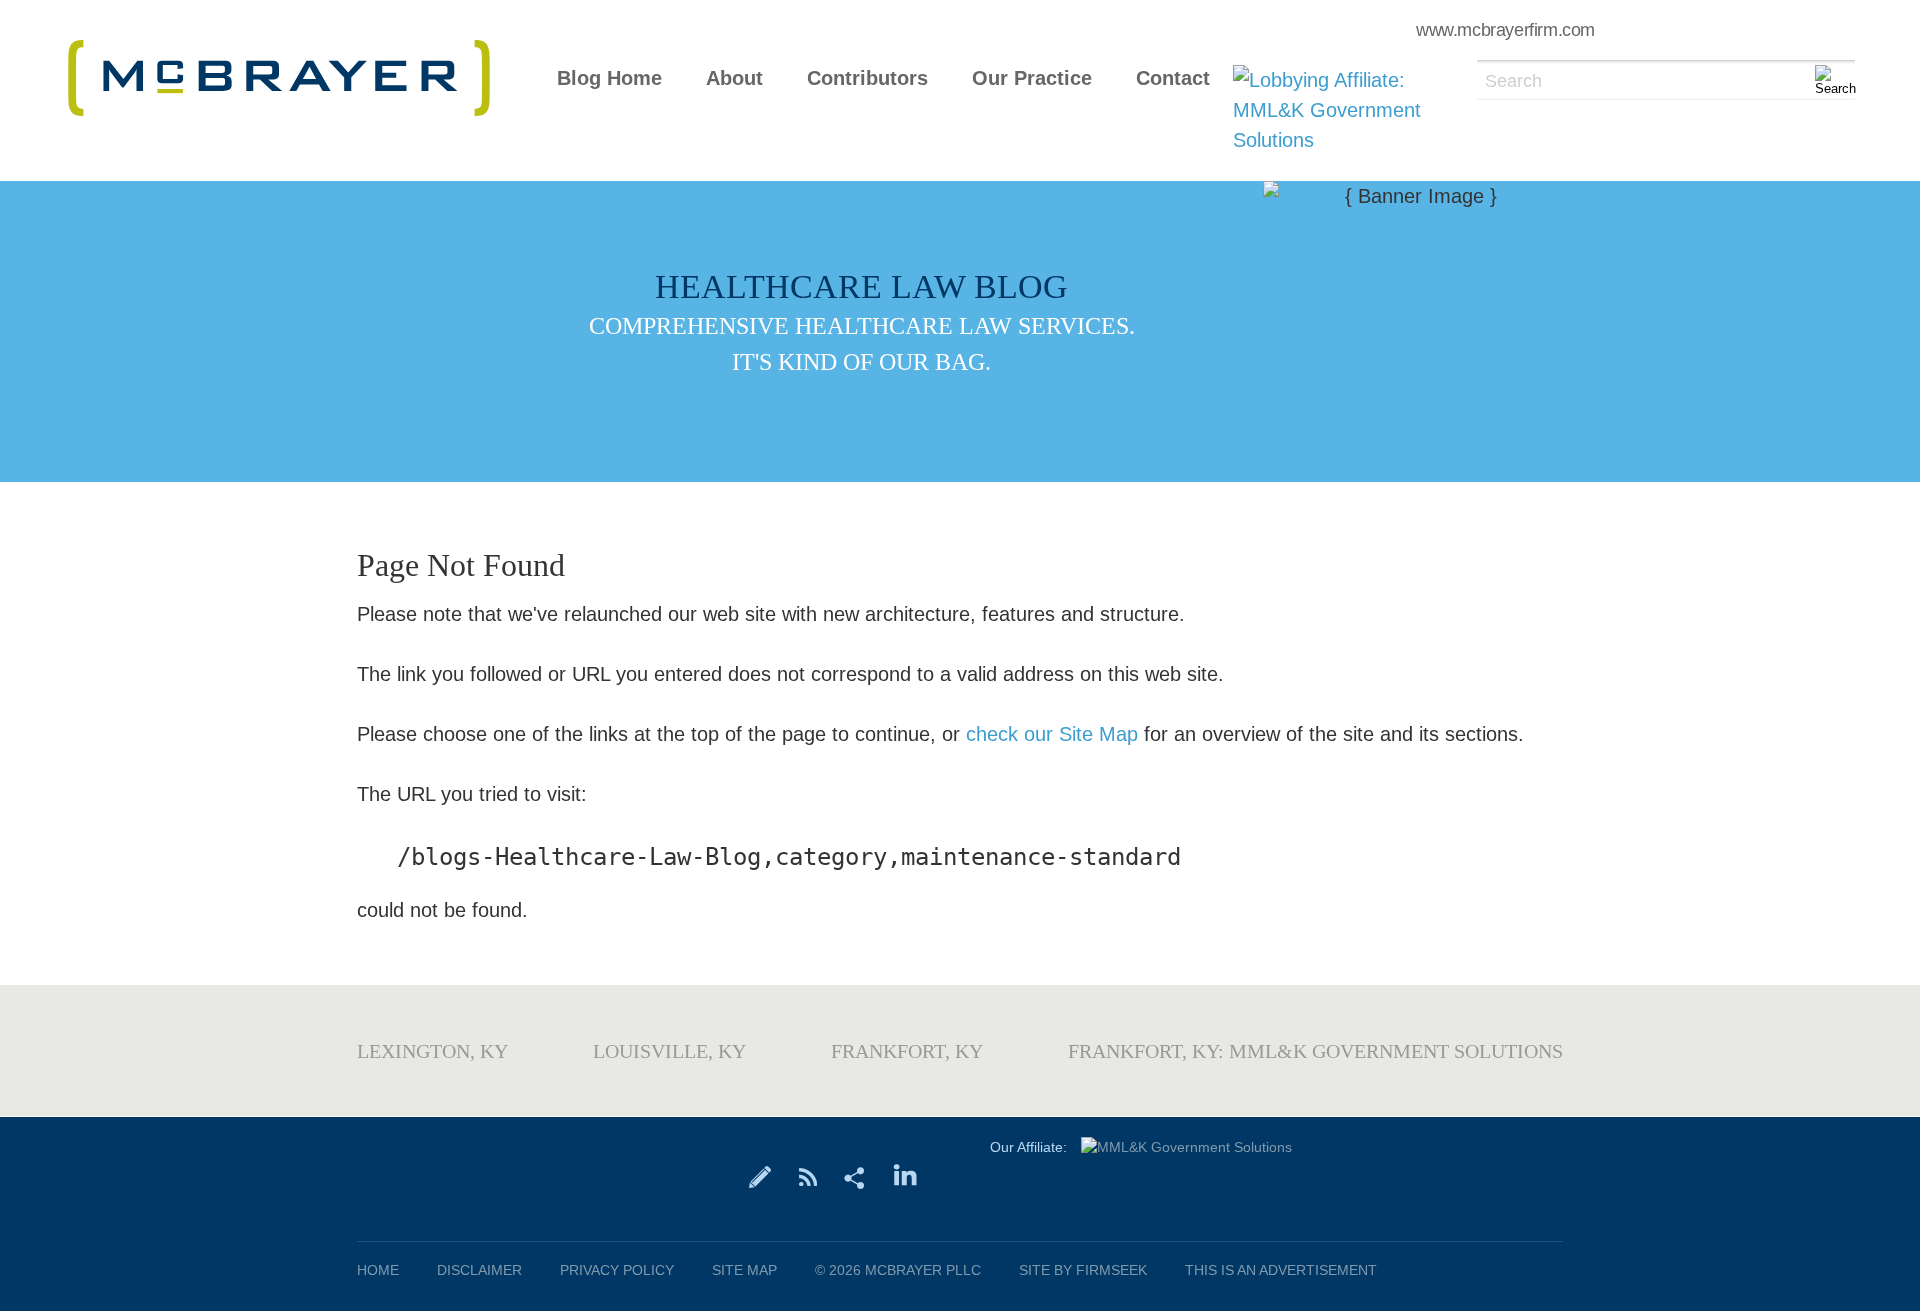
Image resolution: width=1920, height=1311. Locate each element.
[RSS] (807, 1176)
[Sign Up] (760, 1176)
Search (1513, 81)
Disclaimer (479, 1270)
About (734, 78)
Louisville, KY (669, 1051)
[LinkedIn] (905, 1176)
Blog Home (609, 78)
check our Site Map (1052, 734)
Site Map (744, 1270)
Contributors (867, 78)
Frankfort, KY (907, 1051)
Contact (1173, 78)
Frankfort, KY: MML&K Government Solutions (1315, 1051)
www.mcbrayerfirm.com (1505, 30)
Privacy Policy (617, 1270)
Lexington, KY (432, 1051)
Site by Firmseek (1083, 1270)
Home (378, 1270)
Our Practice (1032, 78)
